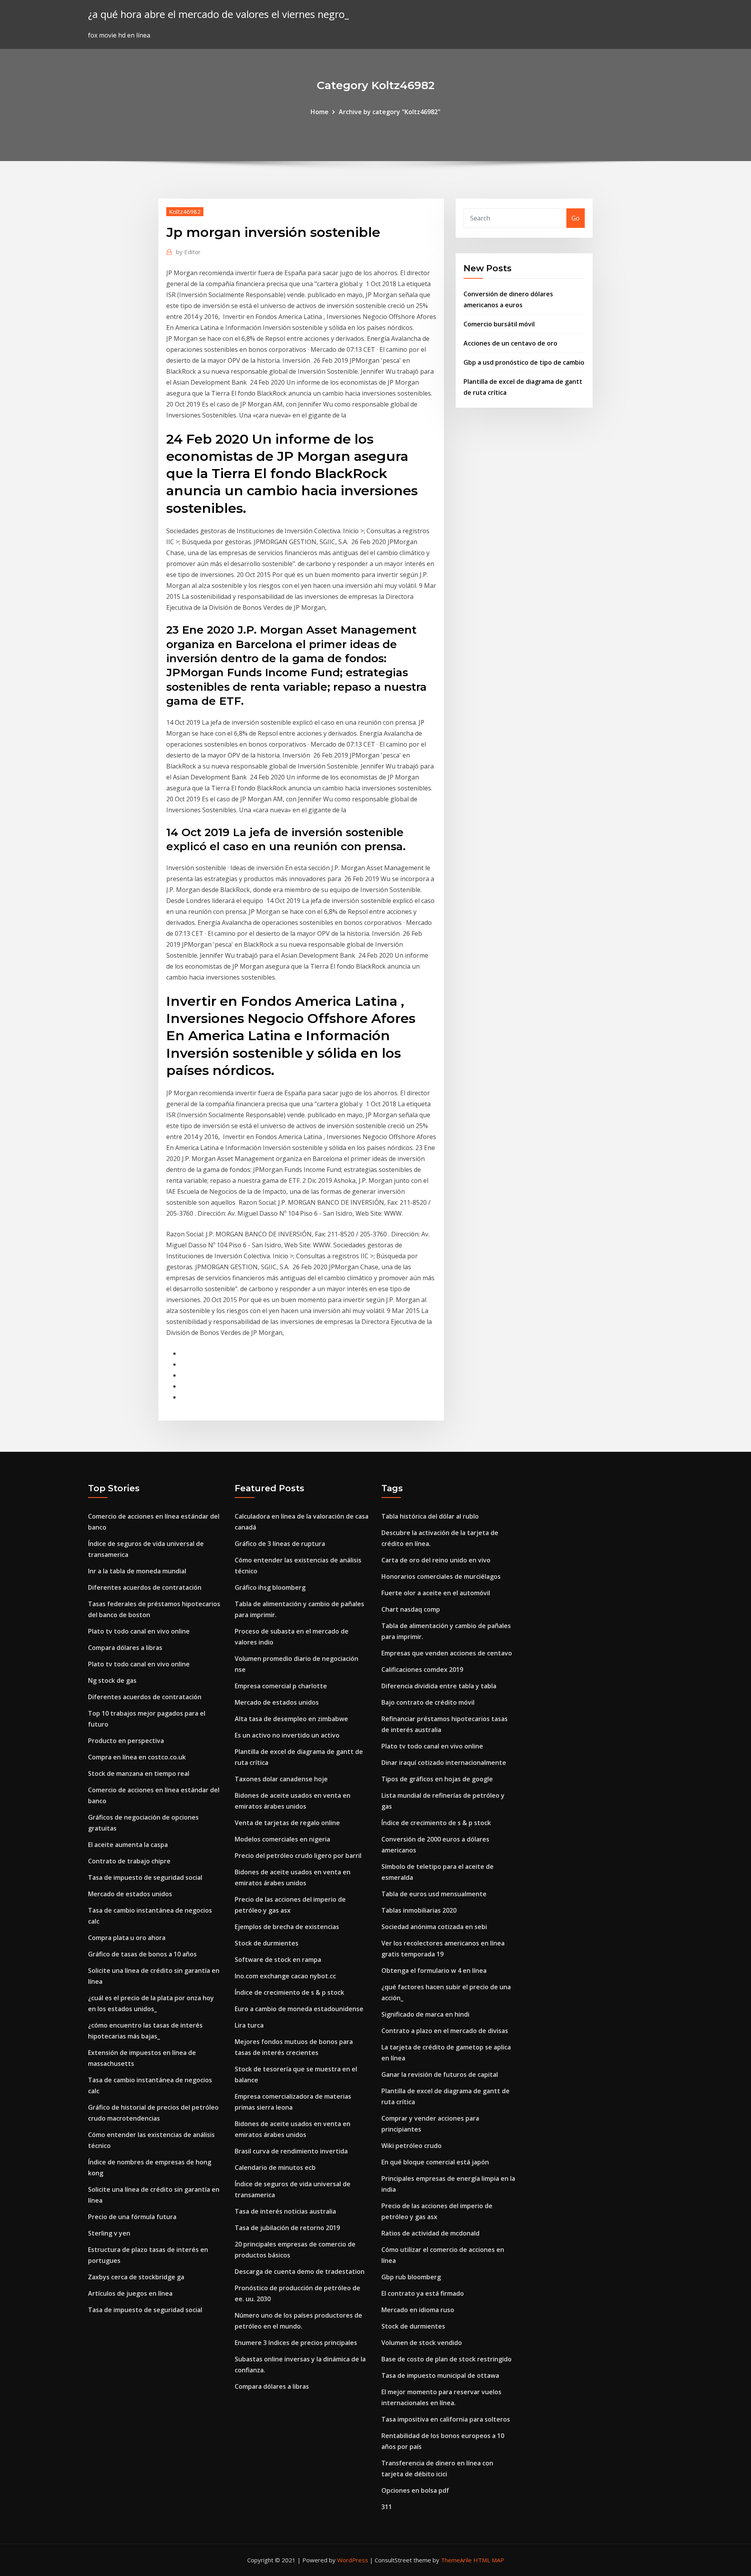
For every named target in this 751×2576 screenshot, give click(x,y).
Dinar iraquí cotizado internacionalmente (444, 1763)
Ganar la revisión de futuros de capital (440, 2074)
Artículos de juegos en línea (130, 2293)
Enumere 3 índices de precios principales (296, 2343)
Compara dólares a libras (125, 1648)
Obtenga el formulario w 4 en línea (434, 1971)
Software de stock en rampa (278, 1960)
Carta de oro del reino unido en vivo (436, 1560)
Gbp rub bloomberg (411, 2277)
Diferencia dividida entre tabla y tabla (439, 1686)
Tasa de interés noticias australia (285, 2211)
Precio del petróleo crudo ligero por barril (298, 1856)
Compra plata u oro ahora (127, 1938)
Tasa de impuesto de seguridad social (145, 1877)
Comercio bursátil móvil (499, 324)
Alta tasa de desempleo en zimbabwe (291, 1719)
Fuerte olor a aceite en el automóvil (436, 1593)
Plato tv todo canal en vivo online (139, 1631)
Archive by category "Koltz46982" (390, 112)
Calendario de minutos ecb (275, 2168)
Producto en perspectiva (126, 1741)
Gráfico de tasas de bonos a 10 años (142, 1954)
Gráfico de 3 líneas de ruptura (280, 1544)
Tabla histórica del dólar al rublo (430, 1516)
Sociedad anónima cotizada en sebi (434, 1927)
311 (387, 2507)
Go (576, 218)
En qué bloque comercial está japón (435, 2162)
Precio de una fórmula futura (132, 2217)
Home (320, 112)
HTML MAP (489, 2560)
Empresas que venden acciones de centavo (447, 1653)
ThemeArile (456, 2560)
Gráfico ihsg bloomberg (270, 1587)
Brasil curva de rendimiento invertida (291, 2151)
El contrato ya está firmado (423, 2293)
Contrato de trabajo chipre (129, 1861)
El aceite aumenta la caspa (128, 1845)
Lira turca (249, 2025)
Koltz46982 (185, 211)
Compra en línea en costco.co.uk (137, 1757)
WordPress (353, 2560)
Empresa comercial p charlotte (281, 1686)
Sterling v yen (109, 2233)
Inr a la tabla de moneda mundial (137, 1571)
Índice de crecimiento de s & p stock (289, 1992)
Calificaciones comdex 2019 (422, 1670)
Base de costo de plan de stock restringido (446, 2359)
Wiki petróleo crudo (411, 2146)
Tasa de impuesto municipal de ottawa (440, 2375)
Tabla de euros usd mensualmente (434, 1894)
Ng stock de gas (112, 1680)
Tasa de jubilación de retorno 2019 (287, 2228)
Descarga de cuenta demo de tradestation (300, 2271)
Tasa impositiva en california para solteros (446, 2419)
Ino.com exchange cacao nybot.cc (285, 1976)
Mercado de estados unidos (130, 1894)
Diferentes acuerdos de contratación (145, 1587)
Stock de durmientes (267, 1943)
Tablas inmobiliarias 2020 (419, 1910)
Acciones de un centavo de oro (510, 343)
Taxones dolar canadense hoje (281, 1779)
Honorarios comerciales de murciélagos (441, 1576)
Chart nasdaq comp (411, 1609)
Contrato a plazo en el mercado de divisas (445, 2031)
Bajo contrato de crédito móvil (428, 1702)
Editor (188, 252)
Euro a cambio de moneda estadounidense (299, 2009)
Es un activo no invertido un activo (287, 1735)
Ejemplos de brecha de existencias (287, 1927)
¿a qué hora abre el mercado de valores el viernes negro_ (218, 14)
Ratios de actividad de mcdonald (430, 2233)
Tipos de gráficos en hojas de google (437, 1779)
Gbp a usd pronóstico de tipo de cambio (524, 362)
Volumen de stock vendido (422, 2343)
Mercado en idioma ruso (418, 2310)
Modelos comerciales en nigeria (282, 1839)
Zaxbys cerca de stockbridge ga (136, 2277)
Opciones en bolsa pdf (415, 2490)
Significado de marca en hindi (425, 2014)
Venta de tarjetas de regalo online (287, 1823)
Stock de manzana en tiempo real (139, 1773)
